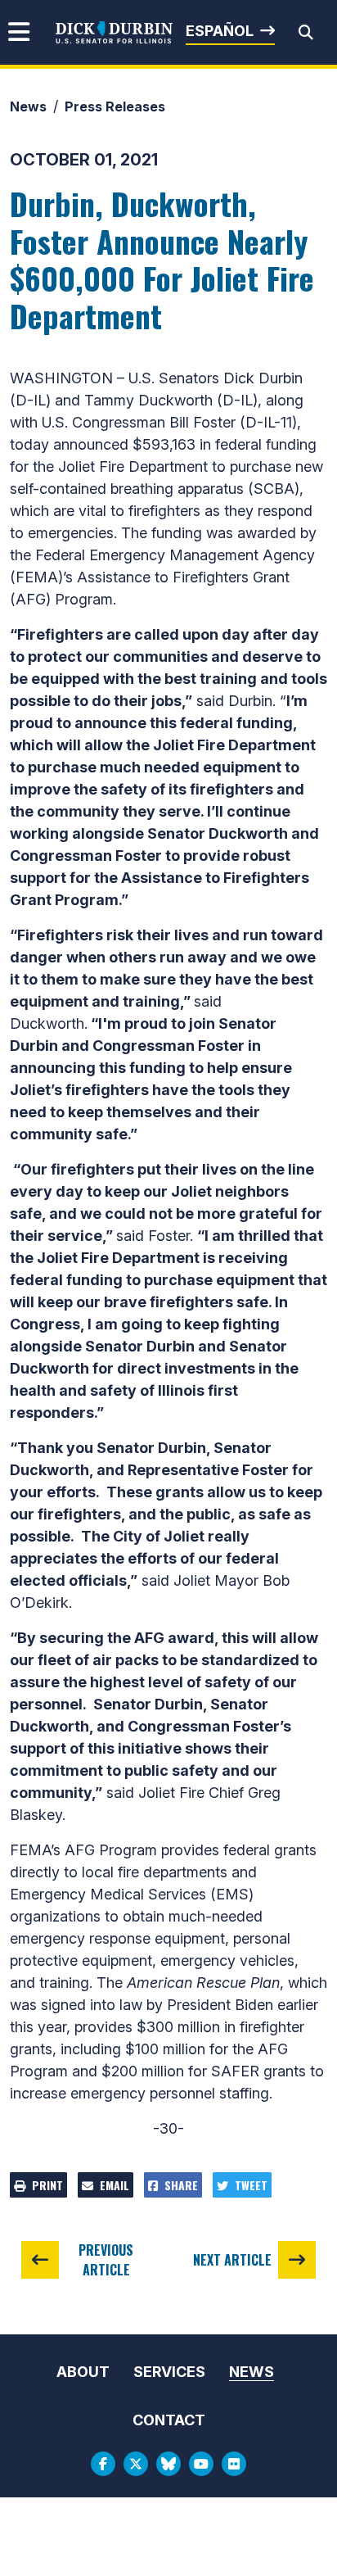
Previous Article (106, 2260)
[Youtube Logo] (201, 2464)
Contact (169, 2420)
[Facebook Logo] (103, 2464)
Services (169, 2372)
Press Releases (115, 106)
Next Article (232, 2260)
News (28, 106)
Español (220, 31)
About (83, 2372)
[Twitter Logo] (136, 2464)
